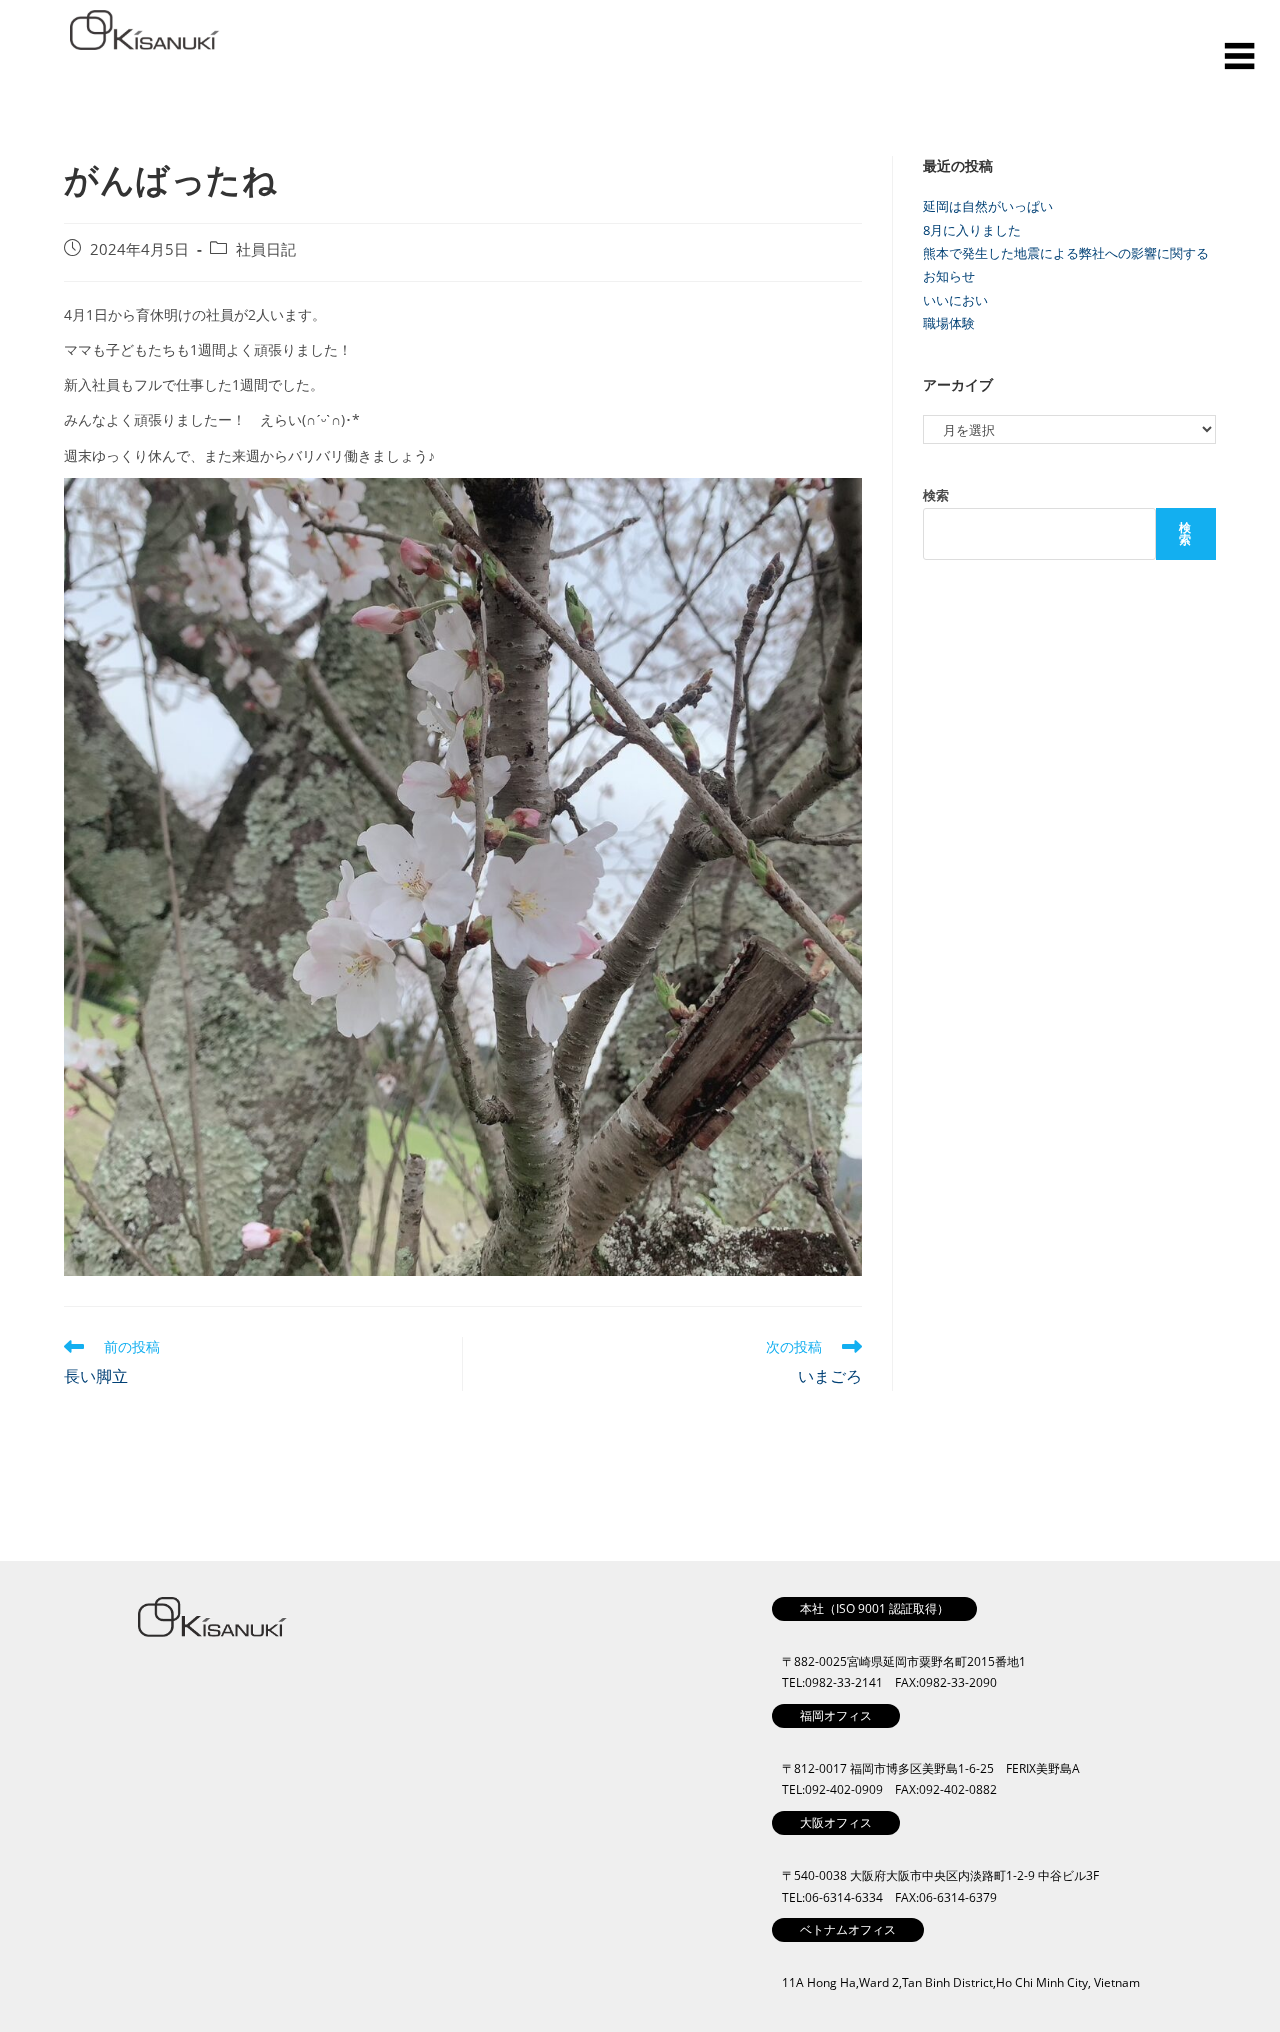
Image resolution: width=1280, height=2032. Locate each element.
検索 (936, 495)
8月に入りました (972, 230)
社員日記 (266, 249)
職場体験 (949, 323)
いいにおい (955, 300)
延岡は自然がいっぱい (988, 206)
